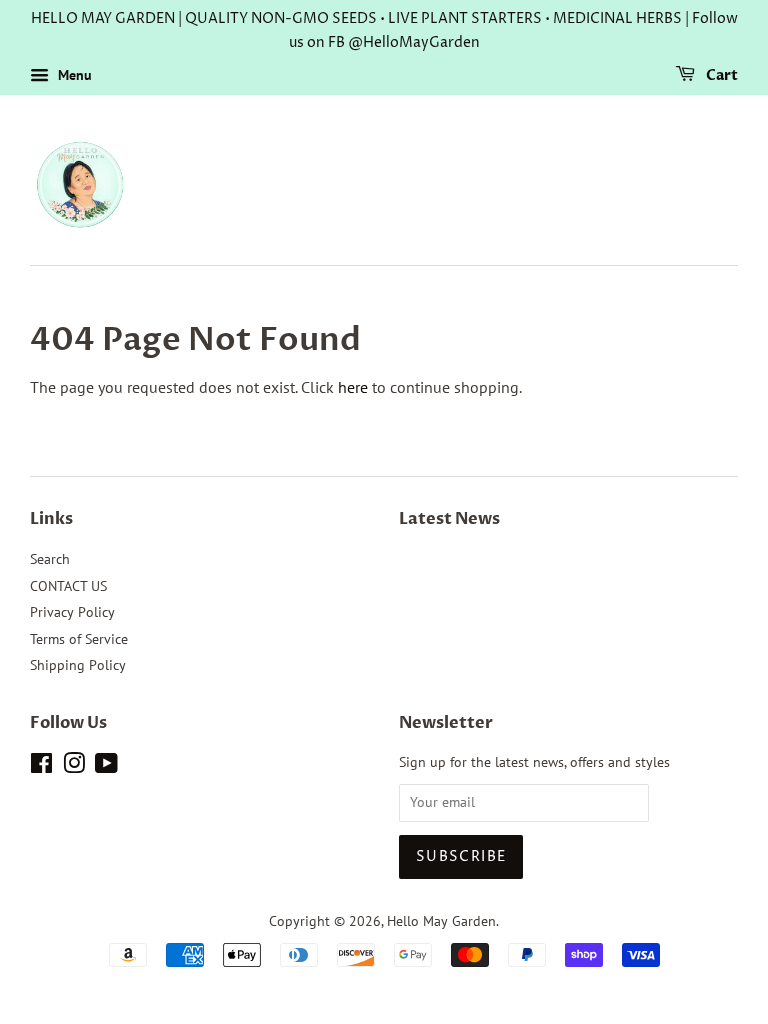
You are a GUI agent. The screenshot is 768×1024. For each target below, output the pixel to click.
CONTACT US (68, 586)
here (353, 387)
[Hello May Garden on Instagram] (74, 767)
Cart (720, 75)
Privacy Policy (72, 612)
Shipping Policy (78, 665)
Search (50, 559)
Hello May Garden (441, 921)
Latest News (449, 519)
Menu (73, 75)
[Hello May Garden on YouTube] (106, 767)
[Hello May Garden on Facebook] (41, 767)
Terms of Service (79, 639)
